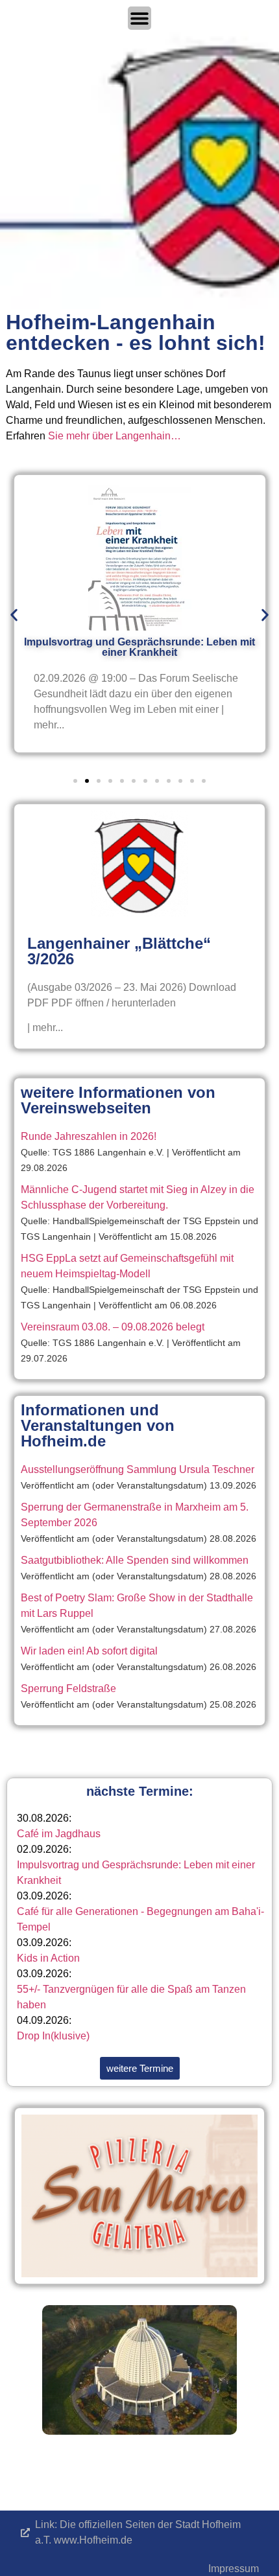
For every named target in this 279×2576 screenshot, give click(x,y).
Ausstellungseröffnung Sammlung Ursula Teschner (138, 1469)
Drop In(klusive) (53, 2036)
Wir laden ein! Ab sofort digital (89, 1651)
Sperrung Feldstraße (68, 1688)
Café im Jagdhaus (59, 1834)
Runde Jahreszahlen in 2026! (89, 1136)
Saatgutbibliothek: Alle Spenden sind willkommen (135, 1560)
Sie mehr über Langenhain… (115, 436)
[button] (14, 615)
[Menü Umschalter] (139, 18)
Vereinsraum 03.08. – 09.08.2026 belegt (113, 1327)
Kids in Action (48, 1958)
